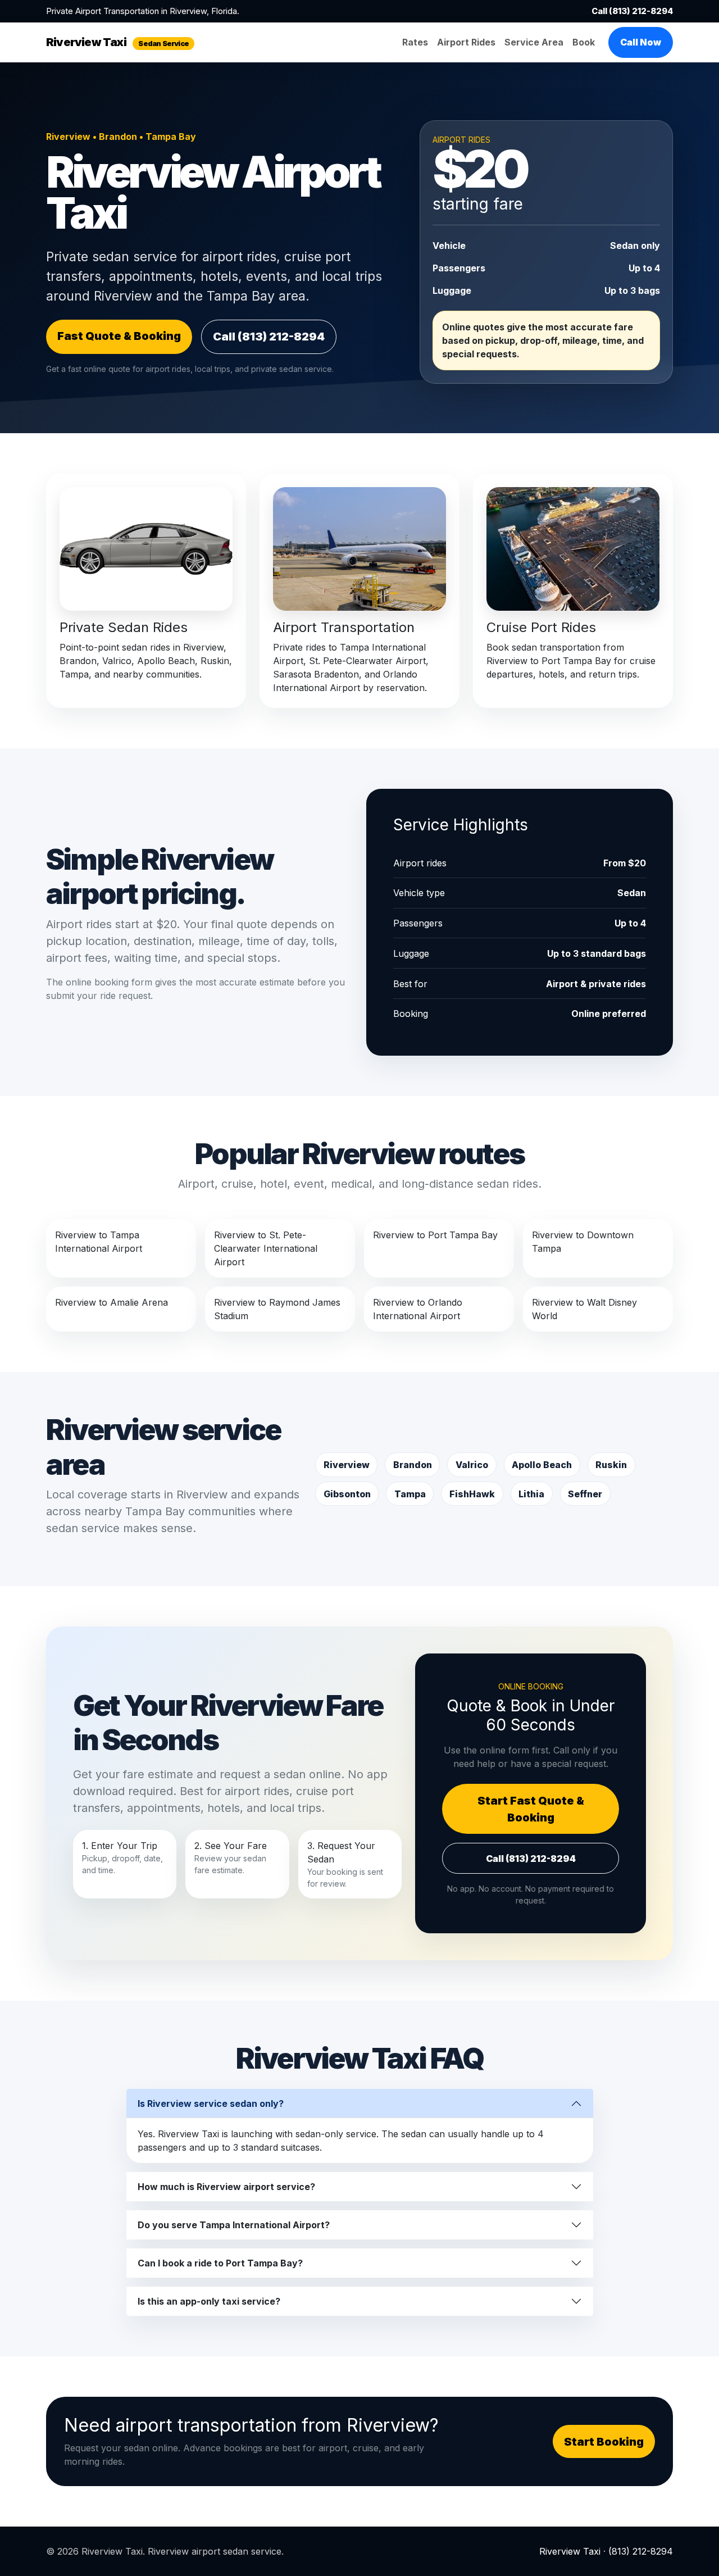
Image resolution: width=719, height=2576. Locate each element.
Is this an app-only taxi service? (209, 2301)
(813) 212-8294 (641, 2551)
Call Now (641, 42)
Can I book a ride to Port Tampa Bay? (220, 2263)
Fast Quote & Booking (119, 336)
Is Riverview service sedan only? (211, 2103)
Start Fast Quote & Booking (531, 1809)
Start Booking (604, 2442)
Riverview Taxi (117, 42)
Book (584, 42)
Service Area (534, 42)
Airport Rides (466, 42)
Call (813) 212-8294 (632, 11)
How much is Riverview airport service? (226, 2187)
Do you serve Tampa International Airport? (234, 2225)
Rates (415, 42)
